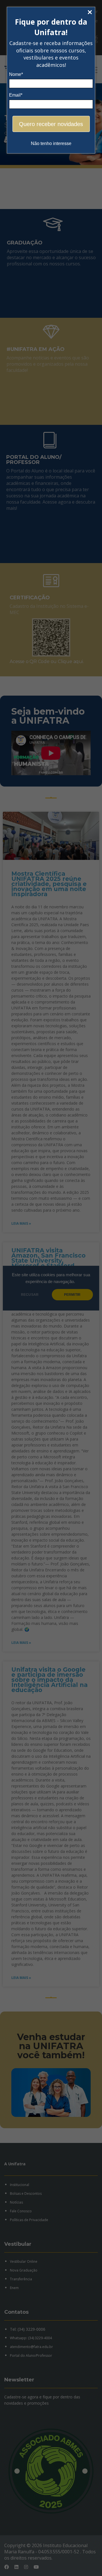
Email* (16, 95)
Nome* (16, 74)
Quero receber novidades (51, 124)
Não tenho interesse (51, 143)
